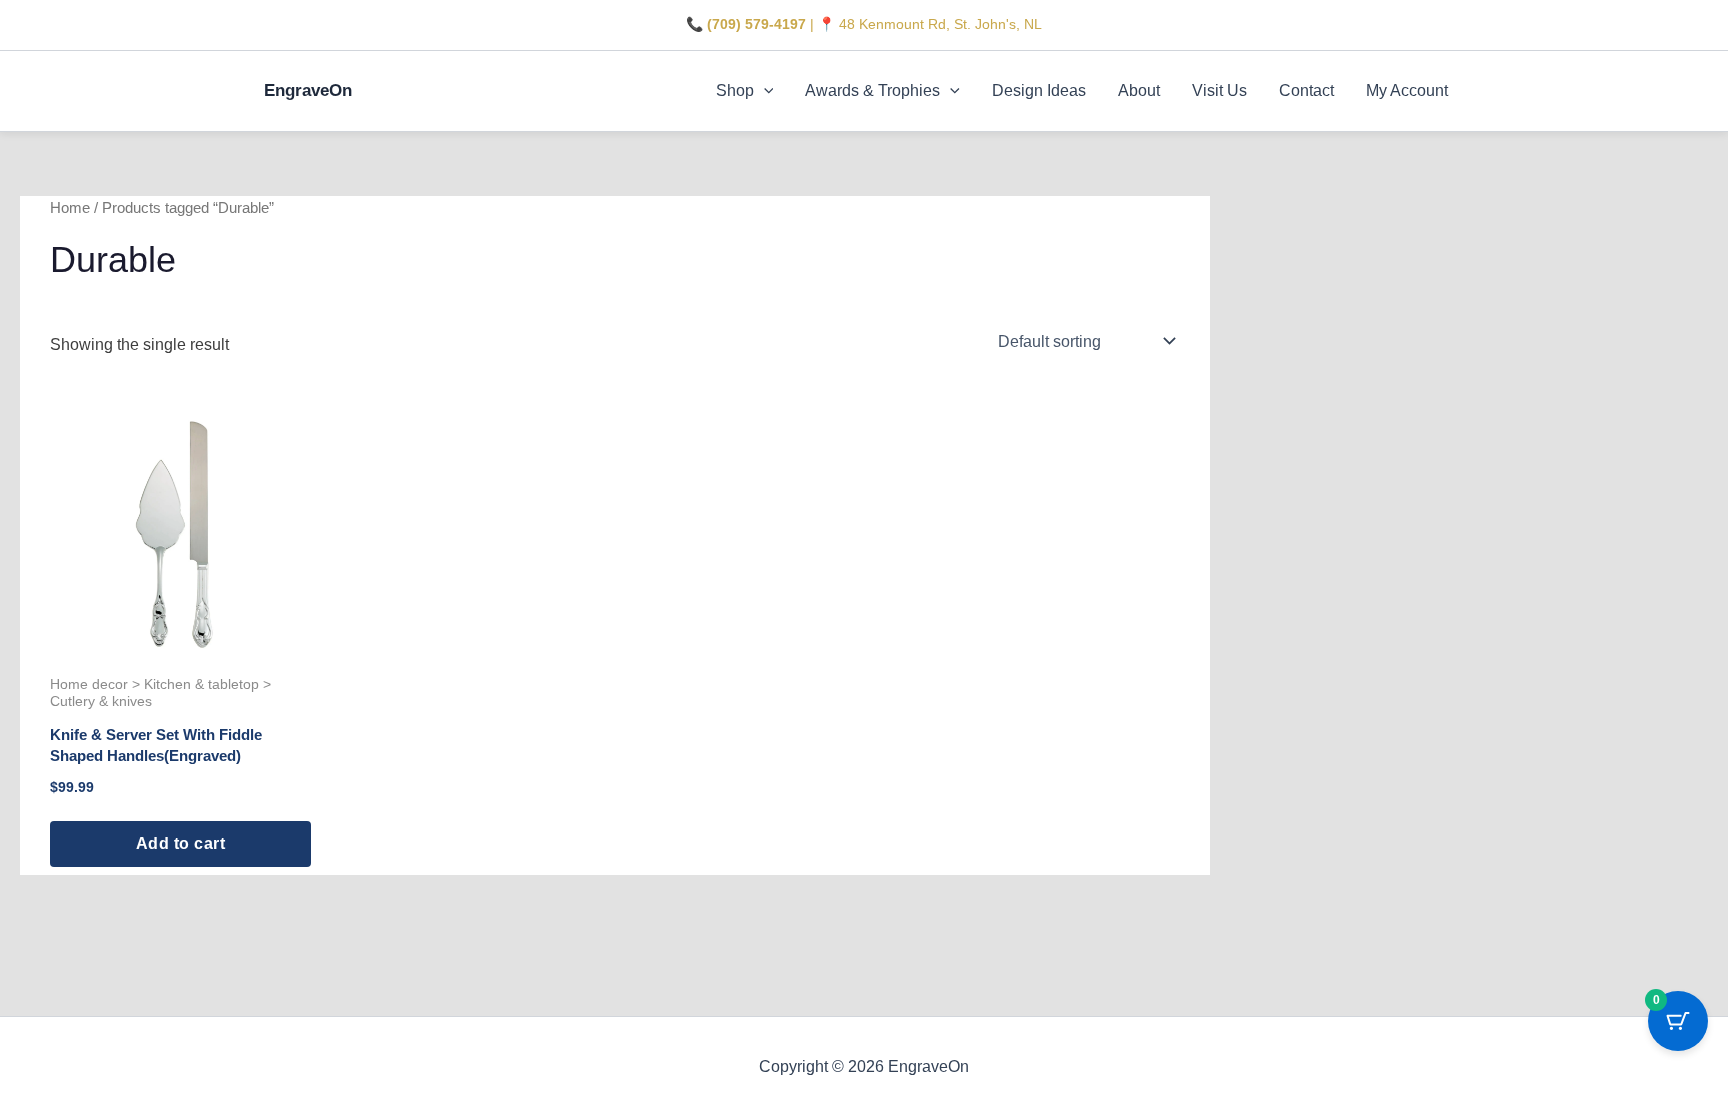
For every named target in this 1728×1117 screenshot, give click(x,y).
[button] (764, 91)
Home (70, 208)
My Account (1407, 90)
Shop (735, 90)
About (1139, 90)
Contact (1306, 90)
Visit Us (1219, 90)
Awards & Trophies (872, 90)
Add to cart (181, 843)
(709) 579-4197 (756, 24)
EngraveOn (308, 90)
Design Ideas (1039, 90)
